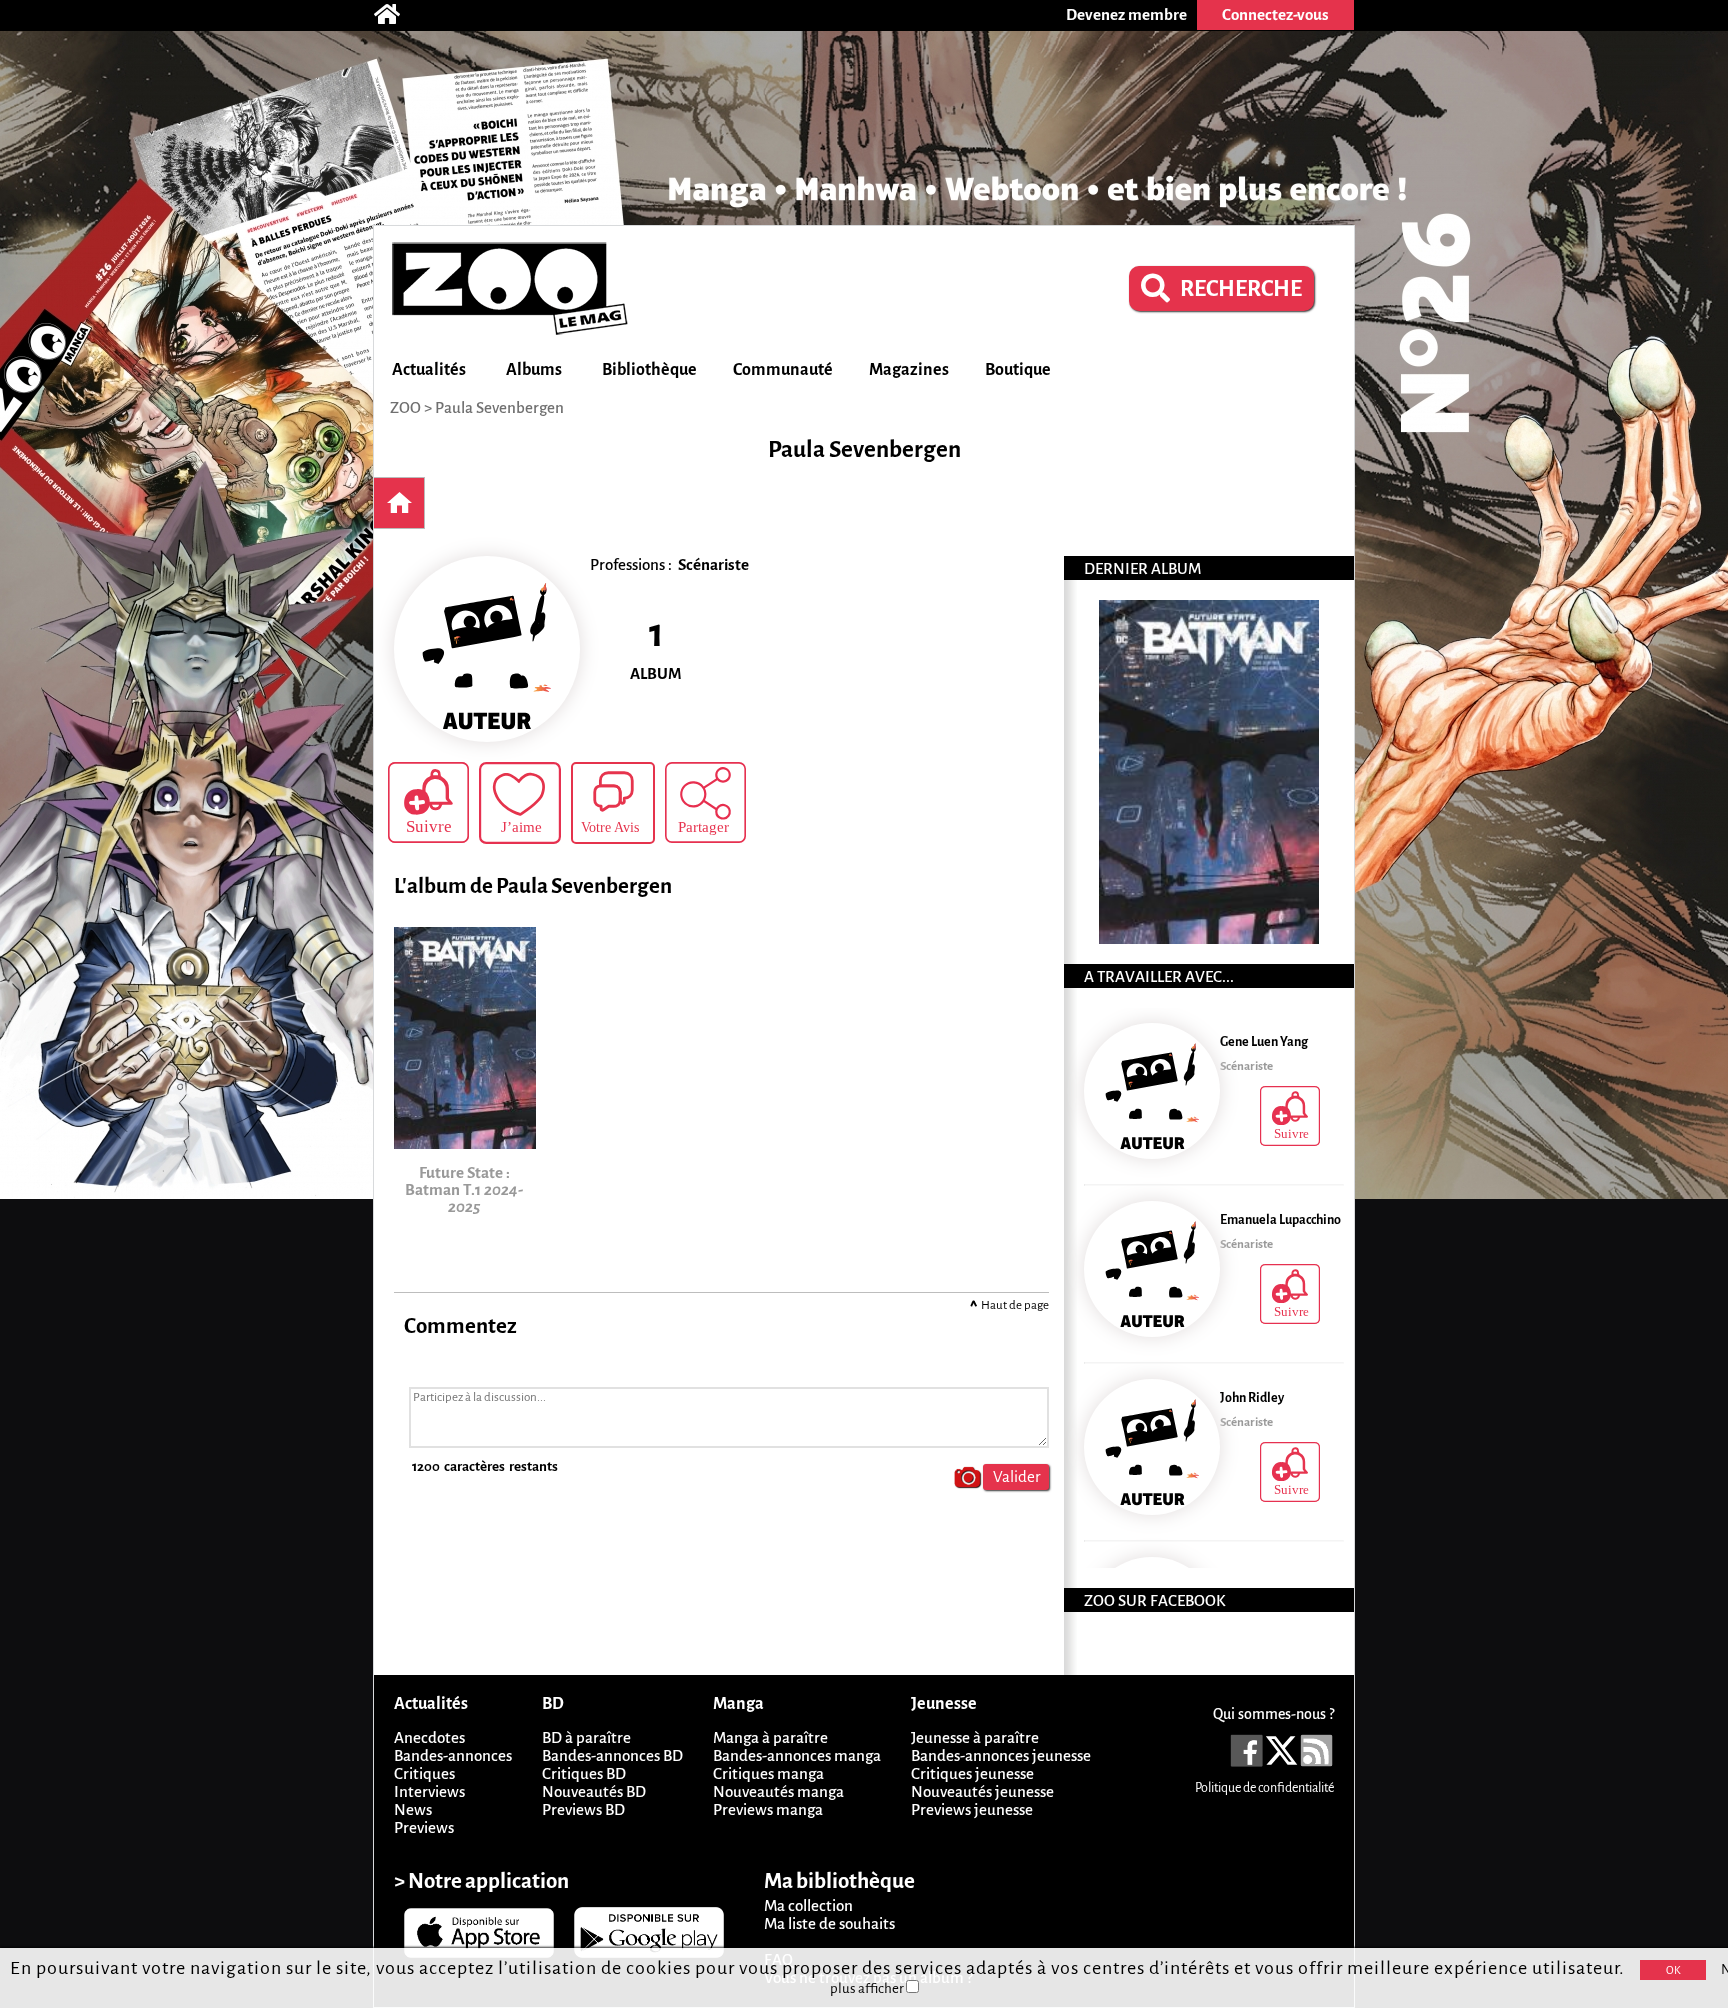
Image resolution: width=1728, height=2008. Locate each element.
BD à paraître (586, 1737)
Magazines (909, 370)
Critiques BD (584, 1773)
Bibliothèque (649, 370)
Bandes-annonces (453, 1755)
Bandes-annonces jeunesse (1001, 1755)
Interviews (429, 1791)
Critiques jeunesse (972, 1773)
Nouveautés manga (778, 1791)
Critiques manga (768, 1773)
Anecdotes (429, 1737)
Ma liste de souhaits (829, 1923)
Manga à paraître (770, 1737)
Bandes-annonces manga (797, 1755)
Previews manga (768, 1809)
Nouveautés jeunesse (982, 1791)
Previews (424, 1827)
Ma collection (808, 1905)
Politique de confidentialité (1264, 1788)
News (413, 1809)
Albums (534, 370)
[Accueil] (397, 15)
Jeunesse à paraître (975, 1737)
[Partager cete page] (705, 802)
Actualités (429, 370)
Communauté (783, 370)
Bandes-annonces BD (612, 1755)
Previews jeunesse (972, 1809)
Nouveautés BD (594, 1791)
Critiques (424, 1773)
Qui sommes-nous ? (1273, 1714)
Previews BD (583, 1809)
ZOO (405, 407)
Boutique (1018, 370)
